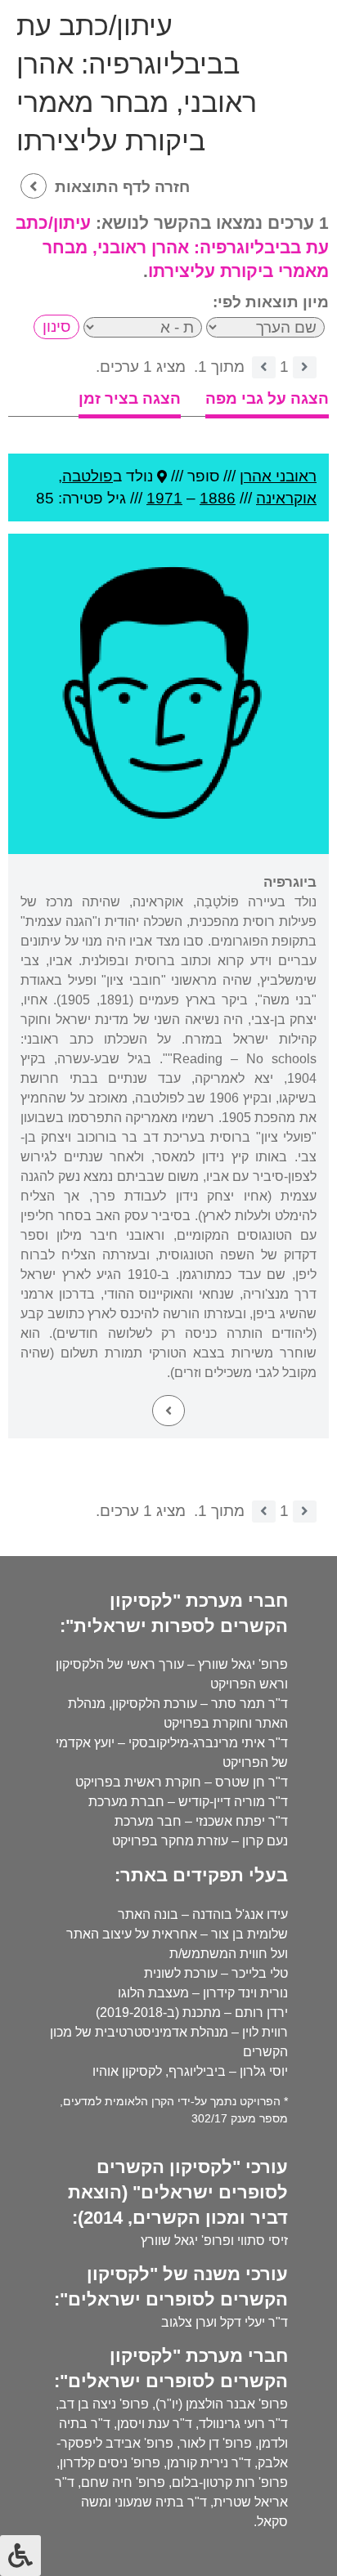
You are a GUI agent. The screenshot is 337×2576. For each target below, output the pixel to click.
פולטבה (88, 476)
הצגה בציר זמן (130, 398)
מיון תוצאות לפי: (271, 302)
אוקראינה (286, 498)
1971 (164, 498)
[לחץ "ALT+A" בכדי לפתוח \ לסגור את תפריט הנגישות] (20, 2556)
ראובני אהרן (278, 476)
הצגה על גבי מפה (267, 398)
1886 (218, 498)
